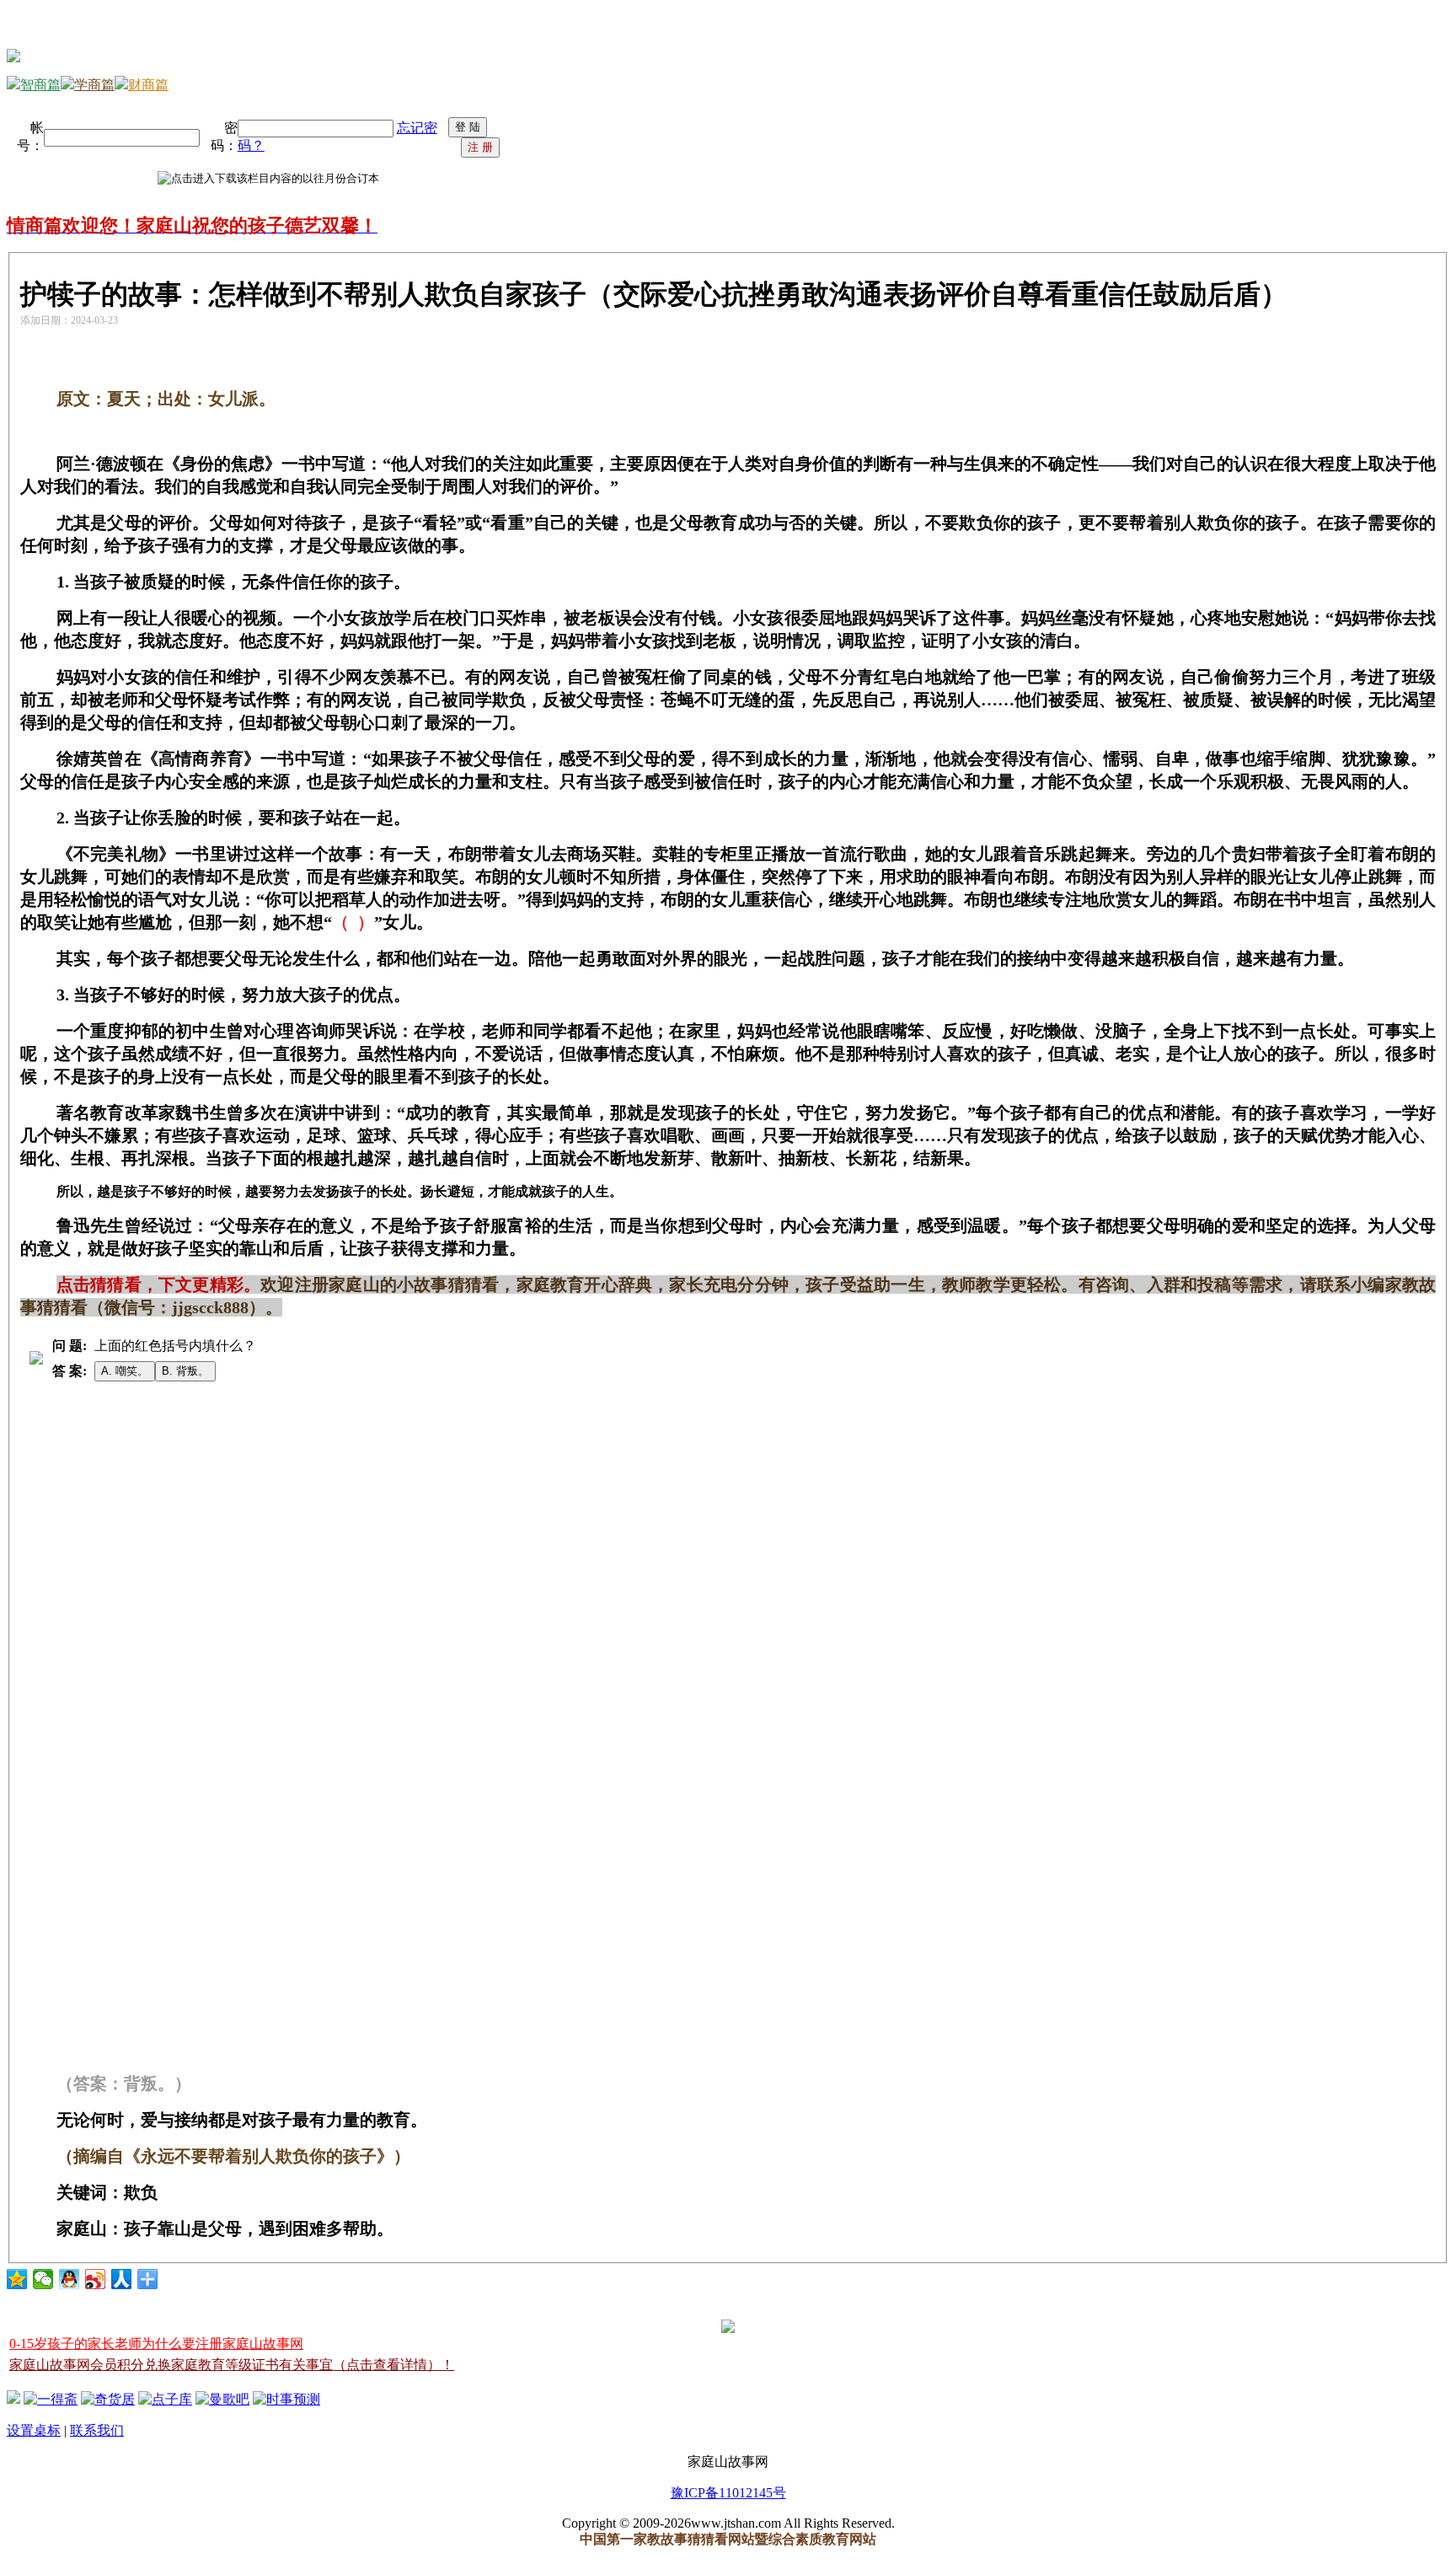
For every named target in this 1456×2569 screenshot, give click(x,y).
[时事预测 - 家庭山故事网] (286, 2399)
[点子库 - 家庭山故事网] (165, 2399)
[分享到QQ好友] (70, 2279)
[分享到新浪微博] (96, 2279)
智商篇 (40, 85)
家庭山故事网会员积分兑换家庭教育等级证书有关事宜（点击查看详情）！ (232, 2365)
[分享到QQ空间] (17, 2279)
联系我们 (97, 2430)
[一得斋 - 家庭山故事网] (51, 2399)
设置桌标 (34, 2430)
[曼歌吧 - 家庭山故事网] (222, 2399)
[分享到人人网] (122, 2279)
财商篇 (148, 85)
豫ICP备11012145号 (728, 2493)
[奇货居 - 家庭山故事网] (108, 2399)
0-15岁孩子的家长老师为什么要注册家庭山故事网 (156, 2344)
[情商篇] (13, 58)
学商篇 (94, 85)
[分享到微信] (43, 2279)
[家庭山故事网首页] (13, 2399)
